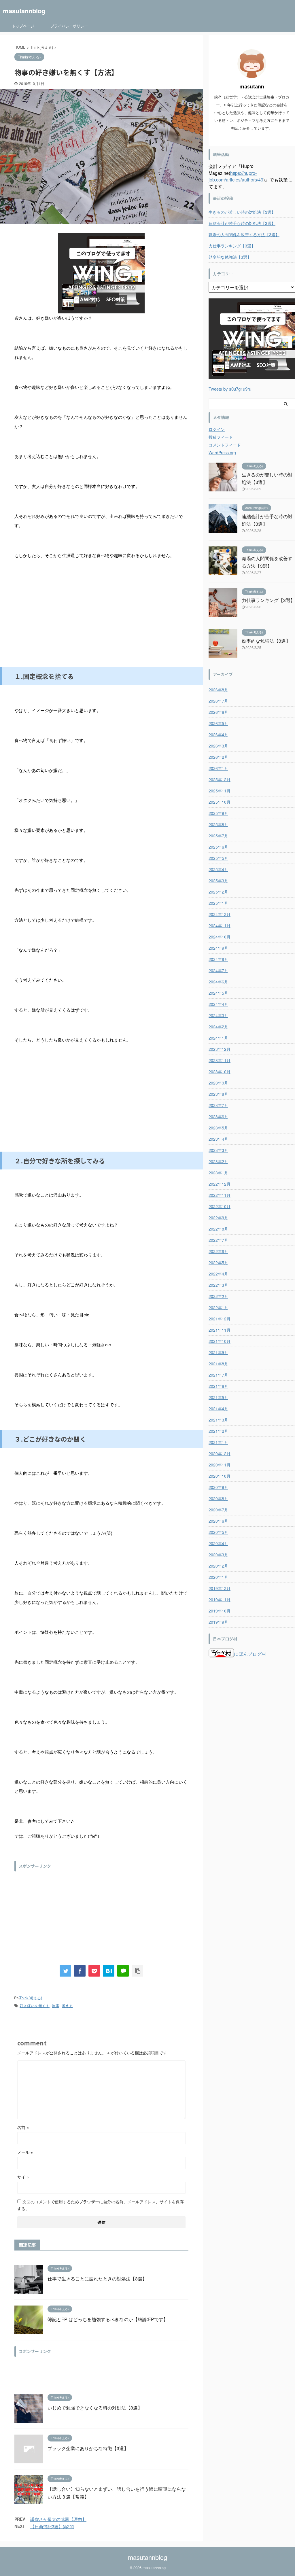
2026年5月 (218, 723)
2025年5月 (218, 858)
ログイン (217, 429)
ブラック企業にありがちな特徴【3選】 (88, 2448)
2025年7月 (218, 836)
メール (25, 2152)
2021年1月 (218, 1442)
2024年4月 (218, 1004)
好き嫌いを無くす (35, 2006)
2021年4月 (218, 1409)
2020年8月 (218, 1498)
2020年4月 (218, 1543)
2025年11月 (220, 791)
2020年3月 (218, 1555)
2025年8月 (218, 824)
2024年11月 (220, 925)
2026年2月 (218, 757)
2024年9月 (218, 948)
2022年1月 (218, 1307)
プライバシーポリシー (69, 26)
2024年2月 (218, 1027)
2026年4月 (218, 735)
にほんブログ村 (250, 1654)
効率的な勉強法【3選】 (230, 257)
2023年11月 (220, 1060)
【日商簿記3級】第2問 (52, 2526)
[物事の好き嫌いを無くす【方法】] (109, 1971)
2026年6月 (218, 712)
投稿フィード (221, 437)
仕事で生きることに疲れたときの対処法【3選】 (97, 2279)
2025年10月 (220, 802)
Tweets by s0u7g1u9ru (230, 389)
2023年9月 (218, 1083)
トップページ (23, 26)
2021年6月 (218, 1386)
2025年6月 (218, 847)
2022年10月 (220, 1206)
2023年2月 (218, 1161)
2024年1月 (218, 1038)
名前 (23, 2127)
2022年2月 (218, 1296)
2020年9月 (218, 1487)
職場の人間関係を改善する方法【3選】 (244, 234)
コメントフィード (225, 445)
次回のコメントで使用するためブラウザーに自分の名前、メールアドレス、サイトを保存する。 (101, 2205)
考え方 (67, 2006)
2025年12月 (220, 779)
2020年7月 (218, 1510)
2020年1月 (218, 1577)
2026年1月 (218, 768)
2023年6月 (218, 1116)
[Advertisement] (101, 621)
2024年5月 (218, 993)
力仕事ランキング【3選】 (232, 246)
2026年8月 (218, 690)
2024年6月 (218, 982)
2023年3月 (218, 1150)
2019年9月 (218, 1622)
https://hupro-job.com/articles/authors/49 (236, 176)
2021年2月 (218, 1431)
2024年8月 (218, 959)
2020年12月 (220, 1453)
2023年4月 (218, 1139)
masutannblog (24, 11)
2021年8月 (218, 1364)
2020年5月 (218, 1532)
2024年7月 (218, 970)
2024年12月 (220, 914)
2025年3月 (218, 881)
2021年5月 (218, 1397)
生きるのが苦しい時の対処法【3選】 (242, 212)
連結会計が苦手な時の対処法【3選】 (242, 223)
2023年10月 (220, 1072)
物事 (56, 2006)
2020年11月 (220, 1465)
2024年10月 (220, 937)
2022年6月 (218, 1251)
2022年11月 (220, 1195)
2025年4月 (218, 869)
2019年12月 (220, 1588)
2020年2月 (218, 1566)
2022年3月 (218, 1285)
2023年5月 (218, 1128)
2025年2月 (218, 892)
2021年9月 (218, 1352)
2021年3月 (218, 1420)
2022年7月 (218, 1240)
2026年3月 (218, 746)
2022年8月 (218, 1229)
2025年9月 (218, 813)
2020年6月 (218, 1521)
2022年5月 (218, 1263)
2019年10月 (220, 1611)
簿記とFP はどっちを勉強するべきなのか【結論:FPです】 (108, 2319)
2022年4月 (218, 1274)
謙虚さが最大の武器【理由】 (58, 2519)
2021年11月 (220, 1330)
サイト (23, 2177)
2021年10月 (220, 1341)
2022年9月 (218, 1218)
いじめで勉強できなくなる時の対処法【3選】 (95, 2408)
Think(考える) (31, 1998)
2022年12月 (220, 1184)
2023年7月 (218, 1105)
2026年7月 (218, 701)
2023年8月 (218, 1094)
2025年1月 (218, 903)
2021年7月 (218, 1375)
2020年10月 (220, 1476)
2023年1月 (218, 1173)
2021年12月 (220, 1319)
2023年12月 (220, 1049)
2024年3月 (218, 1015)
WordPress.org (222, 453)
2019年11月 (220, 1600)
